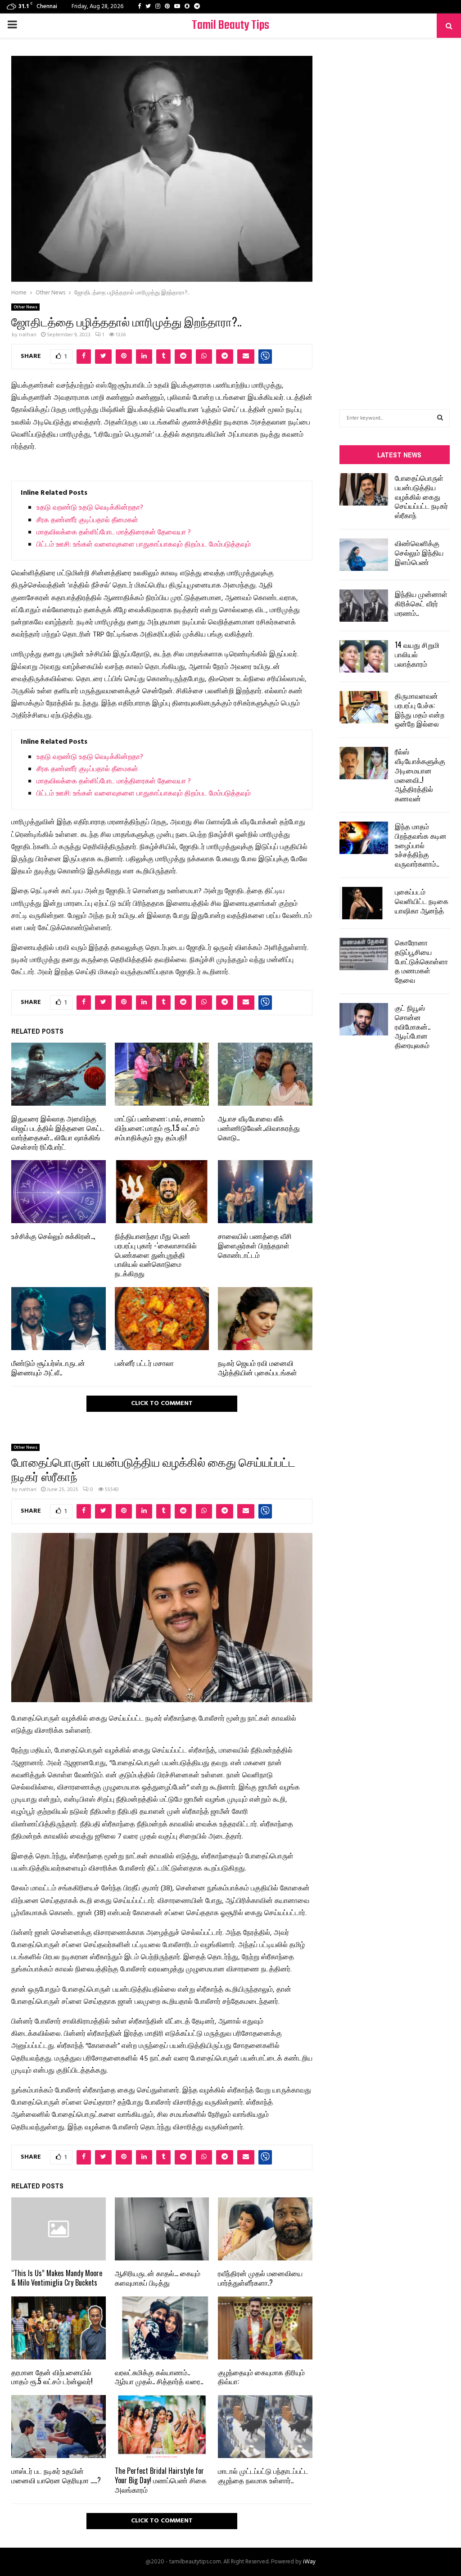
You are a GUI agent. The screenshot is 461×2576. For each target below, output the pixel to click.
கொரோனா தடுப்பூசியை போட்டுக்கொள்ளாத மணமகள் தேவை (421, 961)
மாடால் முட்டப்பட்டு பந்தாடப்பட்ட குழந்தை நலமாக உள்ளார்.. (263, 2475)
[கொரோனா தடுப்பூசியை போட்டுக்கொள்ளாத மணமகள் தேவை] (364, 954)
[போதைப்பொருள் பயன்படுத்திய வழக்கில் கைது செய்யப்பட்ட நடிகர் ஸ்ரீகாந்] (364, 489)
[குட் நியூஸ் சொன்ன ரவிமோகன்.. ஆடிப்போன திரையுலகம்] (364, 1019)
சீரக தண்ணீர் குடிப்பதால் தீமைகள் (87, 520)
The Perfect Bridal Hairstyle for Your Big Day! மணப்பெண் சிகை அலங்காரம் (161, 2480)
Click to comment (162, 1403)
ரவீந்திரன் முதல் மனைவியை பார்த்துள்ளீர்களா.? (260, 2278)
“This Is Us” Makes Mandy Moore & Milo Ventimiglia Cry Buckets (57, 2278)
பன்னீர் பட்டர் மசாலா (144, 1363)
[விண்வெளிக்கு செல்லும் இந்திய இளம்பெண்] (364, 555)
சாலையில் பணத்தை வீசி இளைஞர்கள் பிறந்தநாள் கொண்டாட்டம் (255, 1245)
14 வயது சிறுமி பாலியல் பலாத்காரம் (417, 654)
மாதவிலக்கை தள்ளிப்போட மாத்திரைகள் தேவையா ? (114, 533)
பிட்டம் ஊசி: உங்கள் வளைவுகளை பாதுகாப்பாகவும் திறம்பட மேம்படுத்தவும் (144, 545)
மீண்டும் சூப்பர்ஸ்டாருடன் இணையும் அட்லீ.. (48, 1367)
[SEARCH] (440, 418)
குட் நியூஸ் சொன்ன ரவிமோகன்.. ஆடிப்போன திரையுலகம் (413, 1026)
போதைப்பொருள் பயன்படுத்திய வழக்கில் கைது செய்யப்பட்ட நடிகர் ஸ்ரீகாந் (421, 496)
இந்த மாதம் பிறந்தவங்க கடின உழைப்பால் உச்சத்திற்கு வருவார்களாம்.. (421, 845)
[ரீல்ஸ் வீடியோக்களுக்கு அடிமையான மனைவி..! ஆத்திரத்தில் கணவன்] (364, 763)
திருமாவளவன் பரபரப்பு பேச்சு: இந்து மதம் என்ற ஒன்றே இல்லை (420, 710)
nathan (28, 335)
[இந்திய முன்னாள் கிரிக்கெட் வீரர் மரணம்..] (364, 606)
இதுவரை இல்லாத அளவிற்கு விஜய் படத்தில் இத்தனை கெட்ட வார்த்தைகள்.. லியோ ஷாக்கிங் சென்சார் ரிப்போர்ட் (58, 1132)
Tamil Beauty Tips (230, 25)
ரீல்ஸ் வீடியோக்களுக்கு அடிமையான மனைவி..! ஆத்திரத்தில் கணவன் (420, 775)
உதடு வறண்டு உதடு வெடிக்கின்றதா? (90, 508)
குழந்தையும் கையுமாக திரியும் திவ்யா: (261, 2377)
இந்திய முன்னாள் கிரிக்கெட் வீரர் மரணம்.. (421, 603)
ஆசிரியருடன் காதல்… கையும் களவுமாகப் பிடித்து (158, 2278)
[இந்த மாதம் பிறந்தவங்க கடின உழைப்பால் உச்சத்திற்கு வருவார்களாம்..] (364, 838)
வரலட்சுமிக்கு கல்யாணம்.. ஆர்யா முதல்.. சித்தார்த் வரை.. (159, 2377)
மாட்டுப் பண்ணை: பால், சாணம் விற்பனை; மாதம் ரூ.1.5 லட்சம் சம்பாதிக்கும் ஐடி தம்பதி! (160, 1128)
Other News (25, 307)
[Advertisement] (395, 210)
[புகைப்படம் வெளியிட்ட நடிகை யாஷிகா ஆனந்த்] (364, 903)
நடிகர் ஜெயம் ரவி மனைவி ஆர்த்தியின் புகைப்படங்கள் (258, 1367)
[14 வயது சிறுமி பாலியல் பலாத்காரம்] (364, 656)
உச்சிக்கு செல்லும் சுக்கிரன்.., (53, 1236)
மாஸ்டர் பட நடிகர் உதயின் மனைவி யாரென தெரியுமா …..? (56, 2475)
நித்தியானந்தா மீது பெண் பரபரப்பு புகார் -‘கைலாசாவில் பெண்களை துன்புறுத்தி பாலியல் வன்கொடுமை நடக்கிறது (156, 1254)
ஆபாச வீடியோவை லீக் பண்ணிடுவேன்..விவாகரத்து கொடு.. (259, 1128)
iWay (309, 2562)
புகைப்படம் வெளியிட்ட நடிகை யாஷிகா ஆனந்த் (422, 901)
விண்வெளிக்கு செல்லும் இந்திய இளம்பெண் (419, 552)
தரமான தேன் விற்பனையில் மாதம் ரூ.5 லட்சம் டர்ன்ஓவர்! (52, 2377)
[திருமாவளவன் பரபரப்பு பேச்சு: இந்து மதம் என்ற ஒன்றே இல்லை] (364, 707)
